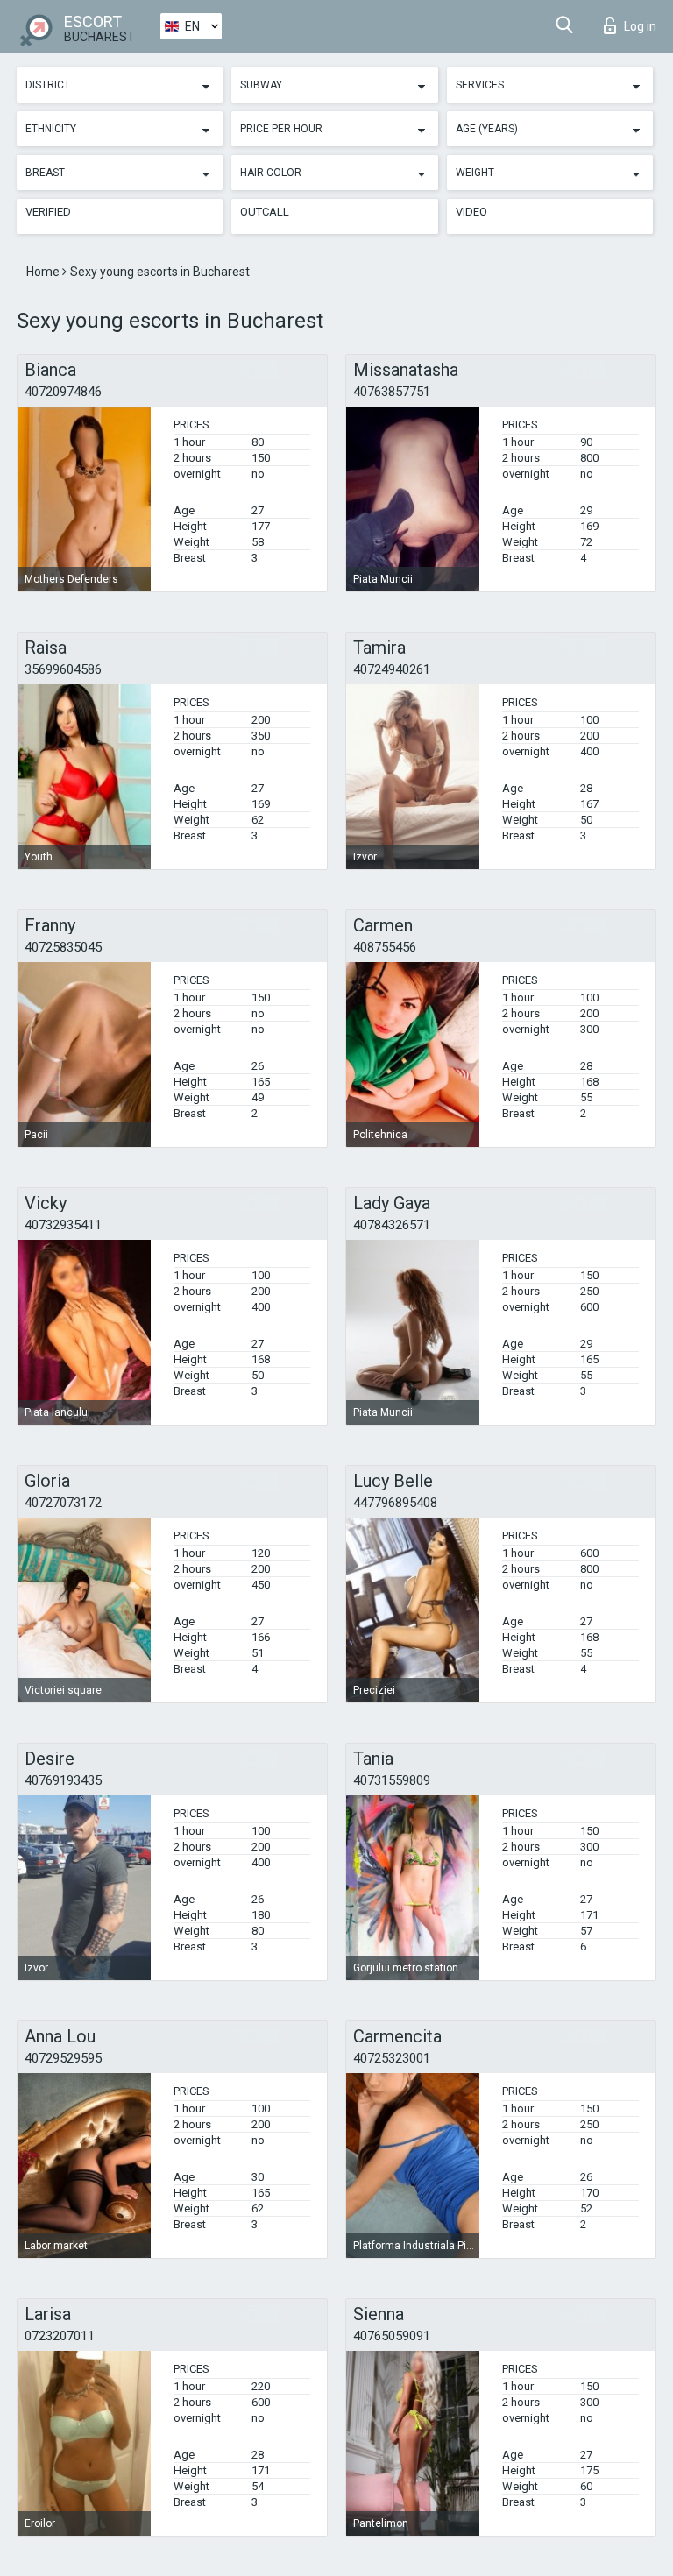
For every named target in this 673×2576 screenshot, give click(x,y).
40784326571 (392, 1225)
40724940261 (392, 669)
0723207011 (60, 2336)
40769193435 (63, 1780)
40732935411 (63, 1225)
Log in (640, 26)
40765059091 (392, 2336)
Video (471, 212)
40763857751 (392, 392)
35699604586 (63, 669)
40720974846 (63, 392)
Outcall (265, 212)
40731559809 (392, 1780)
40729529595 (63, 2058)
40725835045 (63, 947)
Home (44, 272)
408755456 (385, 947)
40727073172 (63, 1503)
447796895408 (395, 1503)
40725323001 (392, 2058)
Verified (48, 212)
